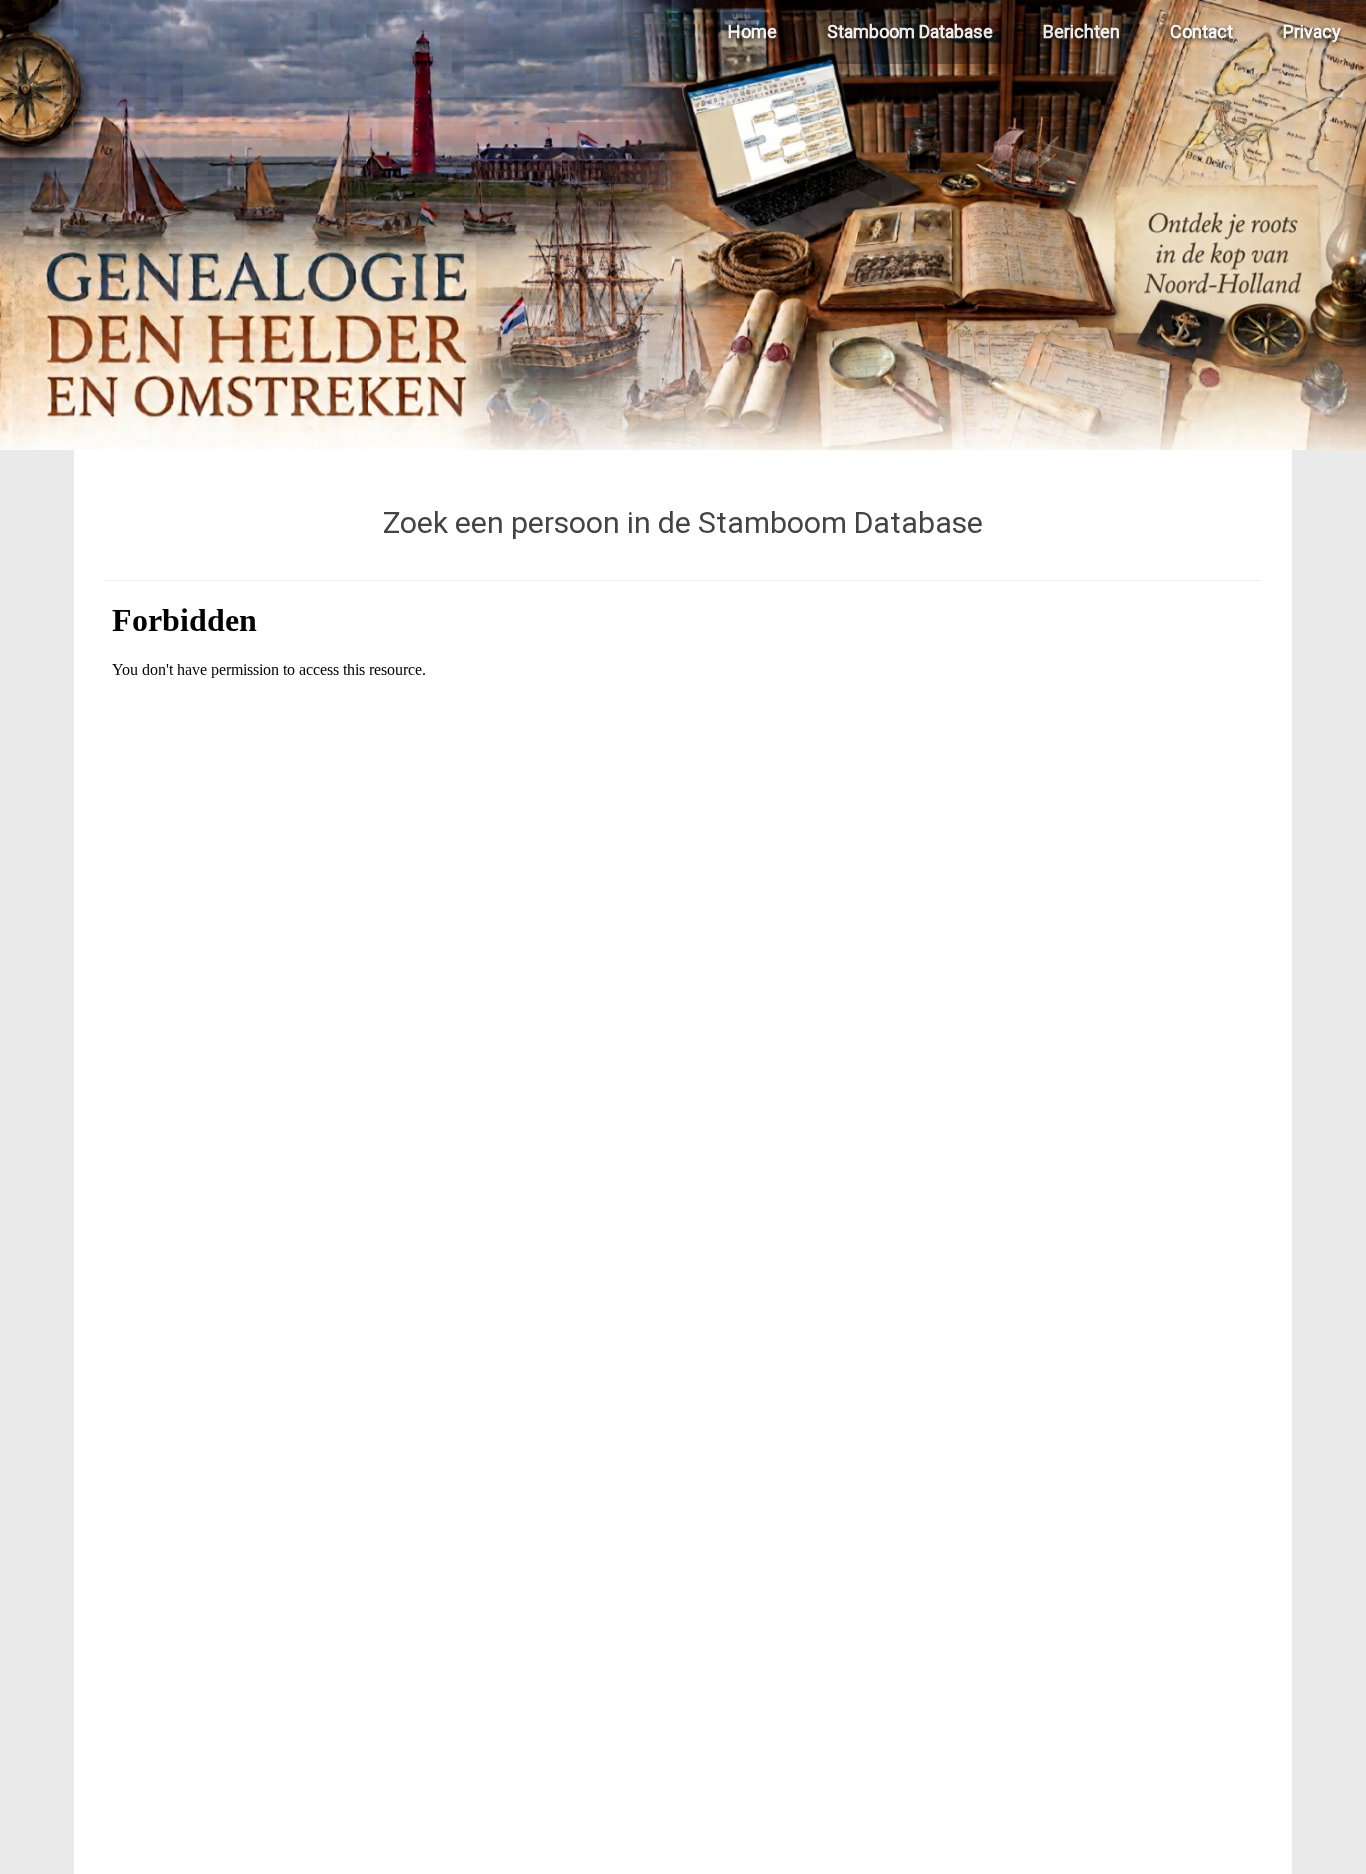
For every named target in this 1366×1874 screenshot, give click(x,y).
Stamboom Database (910, 31)
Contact (1201, 31)
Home (752, 31)
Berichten (1081, 31)
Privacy (1312, 31)
